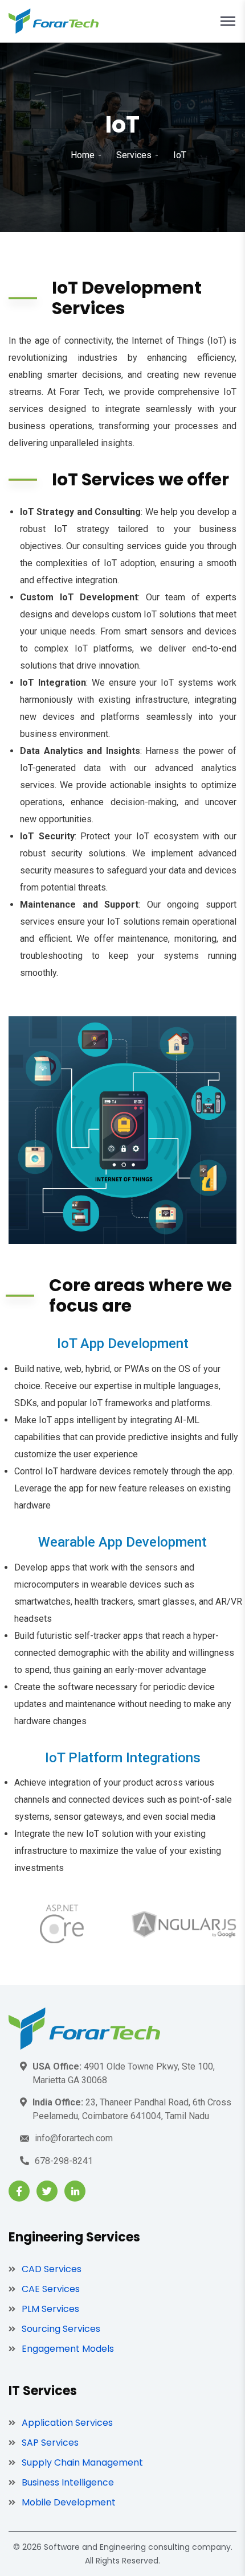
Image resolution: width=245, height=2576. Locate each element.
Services (134, 155)
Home (83, 155)
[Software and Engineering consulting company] (54, 20)
